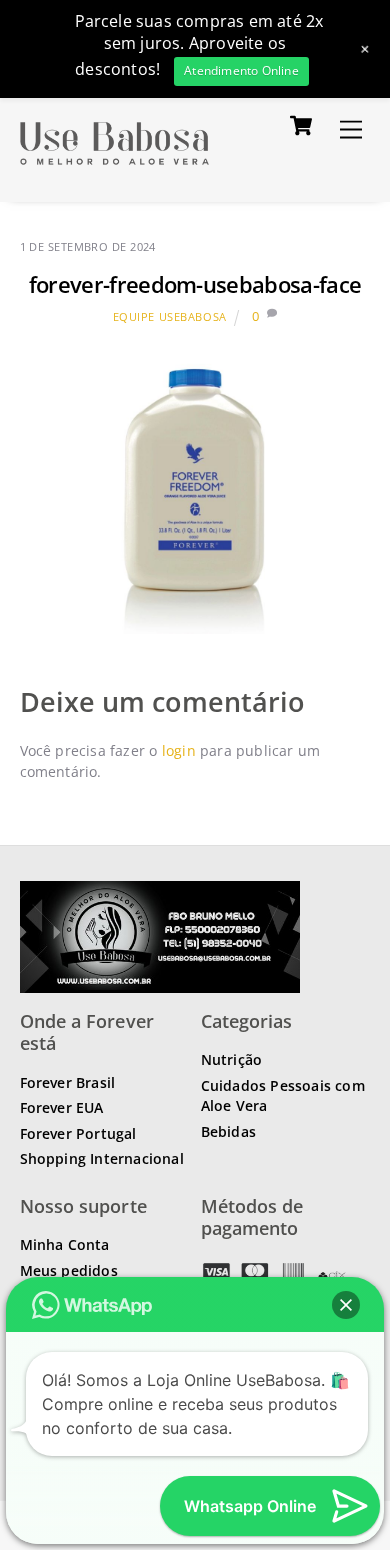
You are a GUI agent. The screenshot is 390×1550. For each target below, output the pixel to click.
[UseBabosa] (114, 165)
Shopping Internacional (102, 1158)
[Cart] (301, 125)
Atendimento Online (241, 70)
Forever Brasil (68, 1082)
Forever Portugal (78, 1133)
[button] (346, 1305)
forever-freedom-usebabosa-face (195, 284)
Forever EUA (62, 1107)
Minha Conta (65, 1244)
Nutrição (232, 1059)
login (179, 750)
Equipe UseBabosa (170, 316)
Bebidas (228, 1131)
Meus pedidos (69, 1270)
